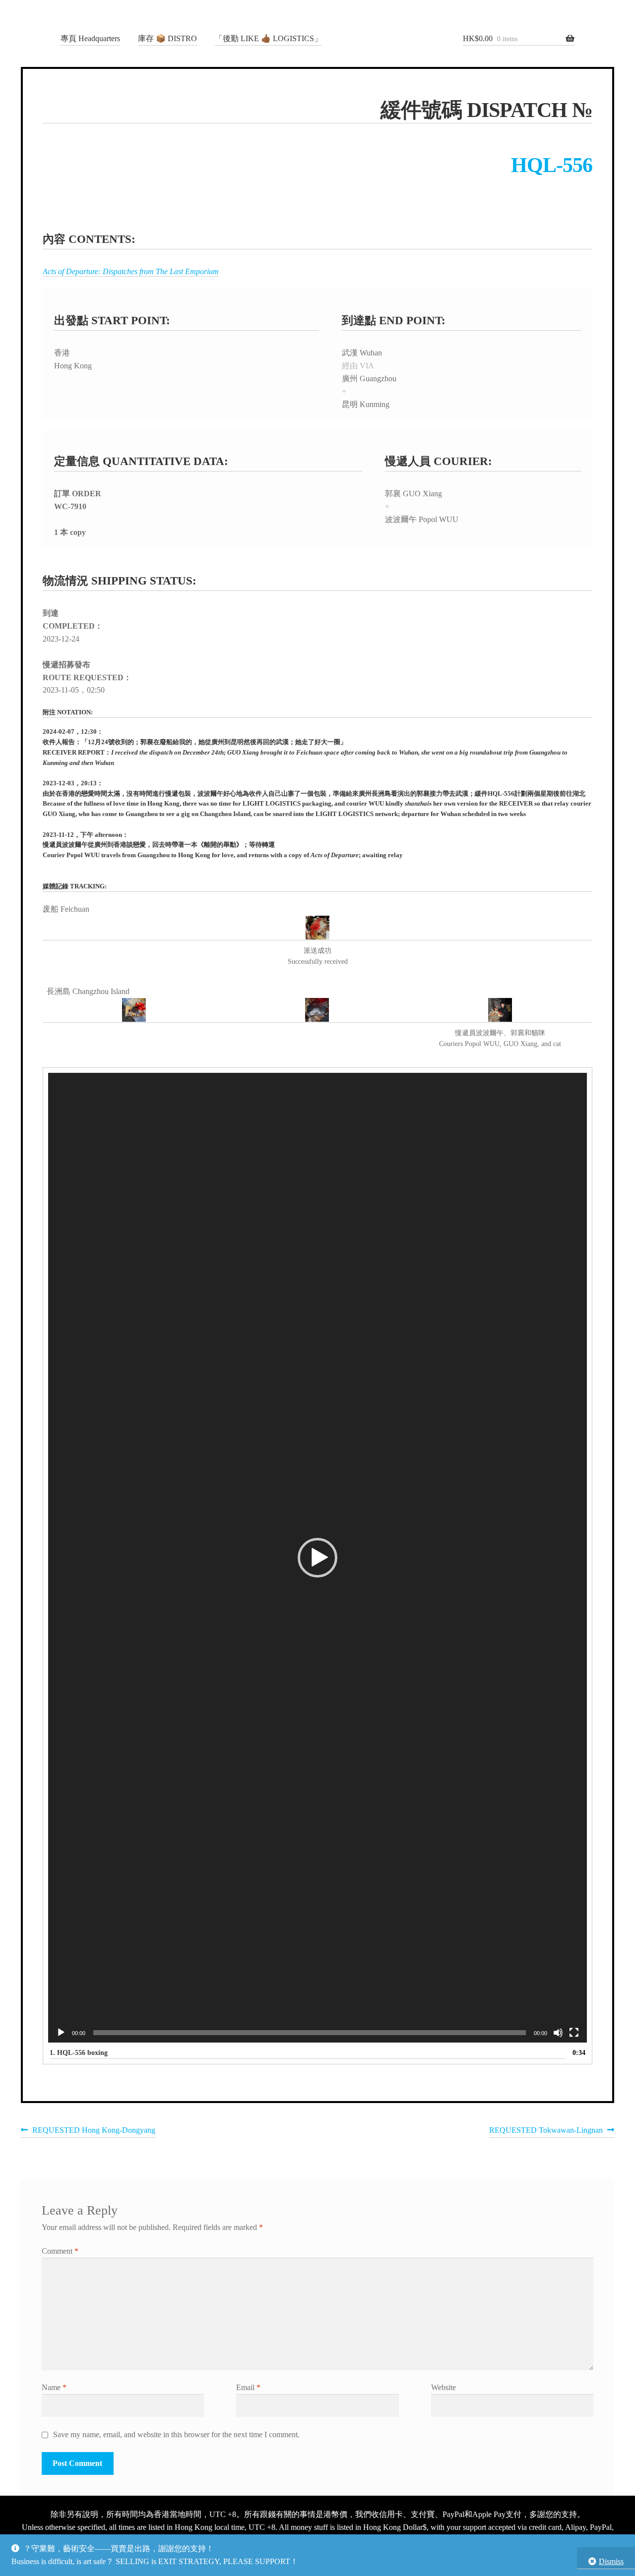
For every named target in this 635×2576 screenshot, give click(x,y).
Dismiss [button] (611, 2561)
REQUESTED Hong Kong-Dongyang (94, 2132)
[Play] (61, 2033)
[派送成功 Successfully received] (317, 928)
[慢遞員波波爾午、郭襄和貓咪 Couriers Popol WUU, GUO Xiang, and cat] (500, 1010)
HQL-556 (552, 165)
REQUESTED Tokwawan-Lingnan (546, 2132)
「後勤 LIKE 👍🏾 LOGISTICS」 (268, 38)
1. (79, 2053)
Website (444, 2387)
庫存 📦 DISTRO (167, 38)
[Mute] (558, 2033)
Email (248, 2387)
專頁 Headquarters (90, 38)
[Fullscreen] (574, 2033)
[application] (317, 1558)
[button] (317, 1558)
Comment (60, 2251)
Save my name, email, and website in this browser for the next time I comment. (176, 2434)
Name (54, 2387)
